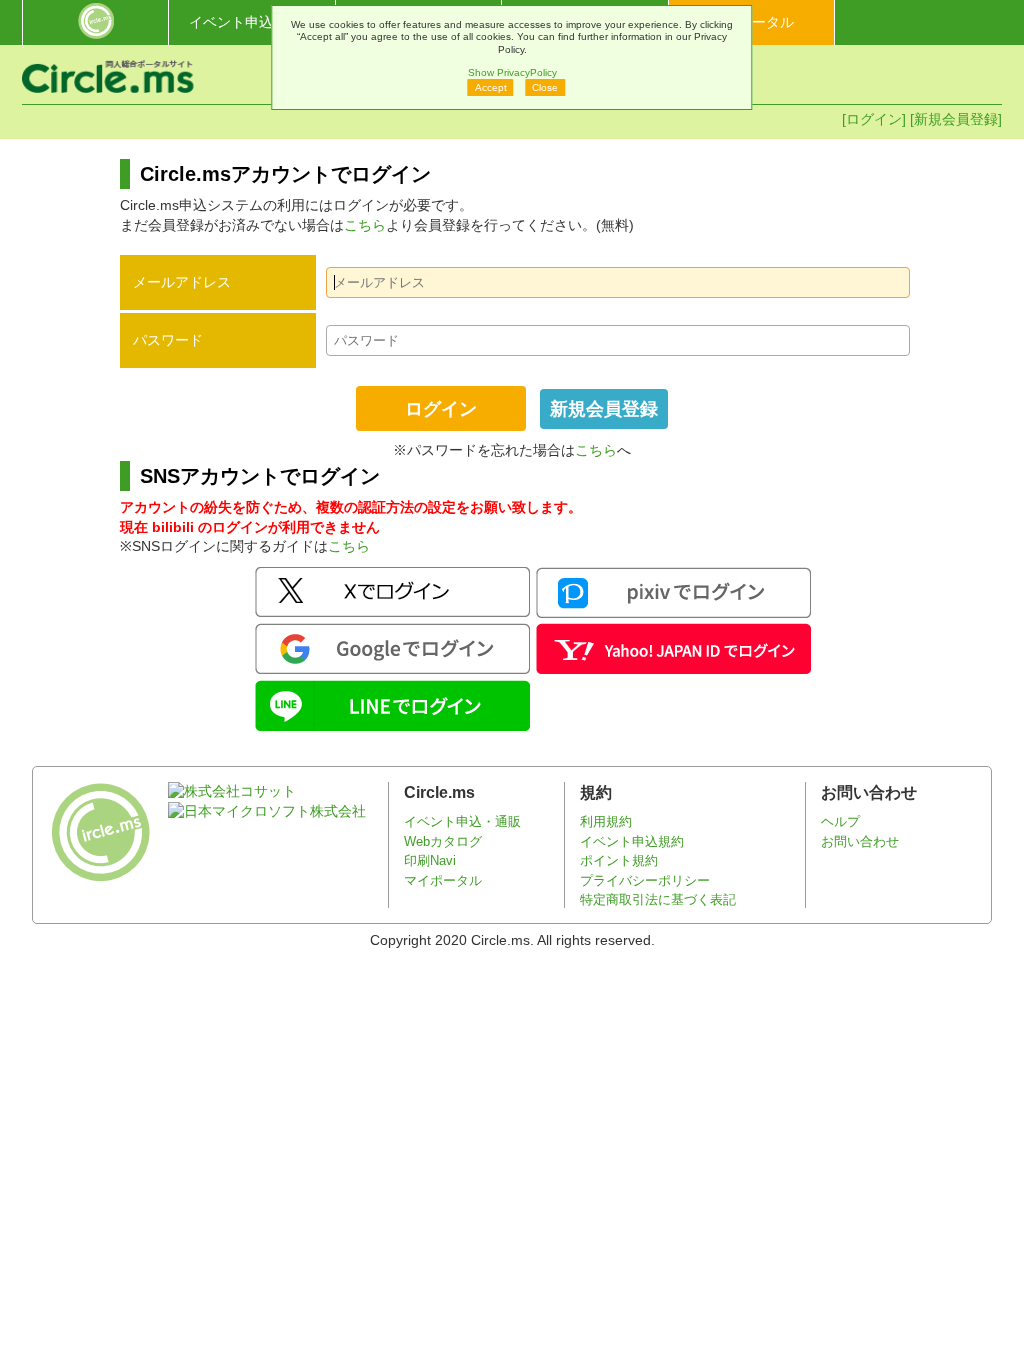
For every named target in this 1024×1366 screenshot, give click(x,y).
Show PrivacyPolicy (512, 72)
